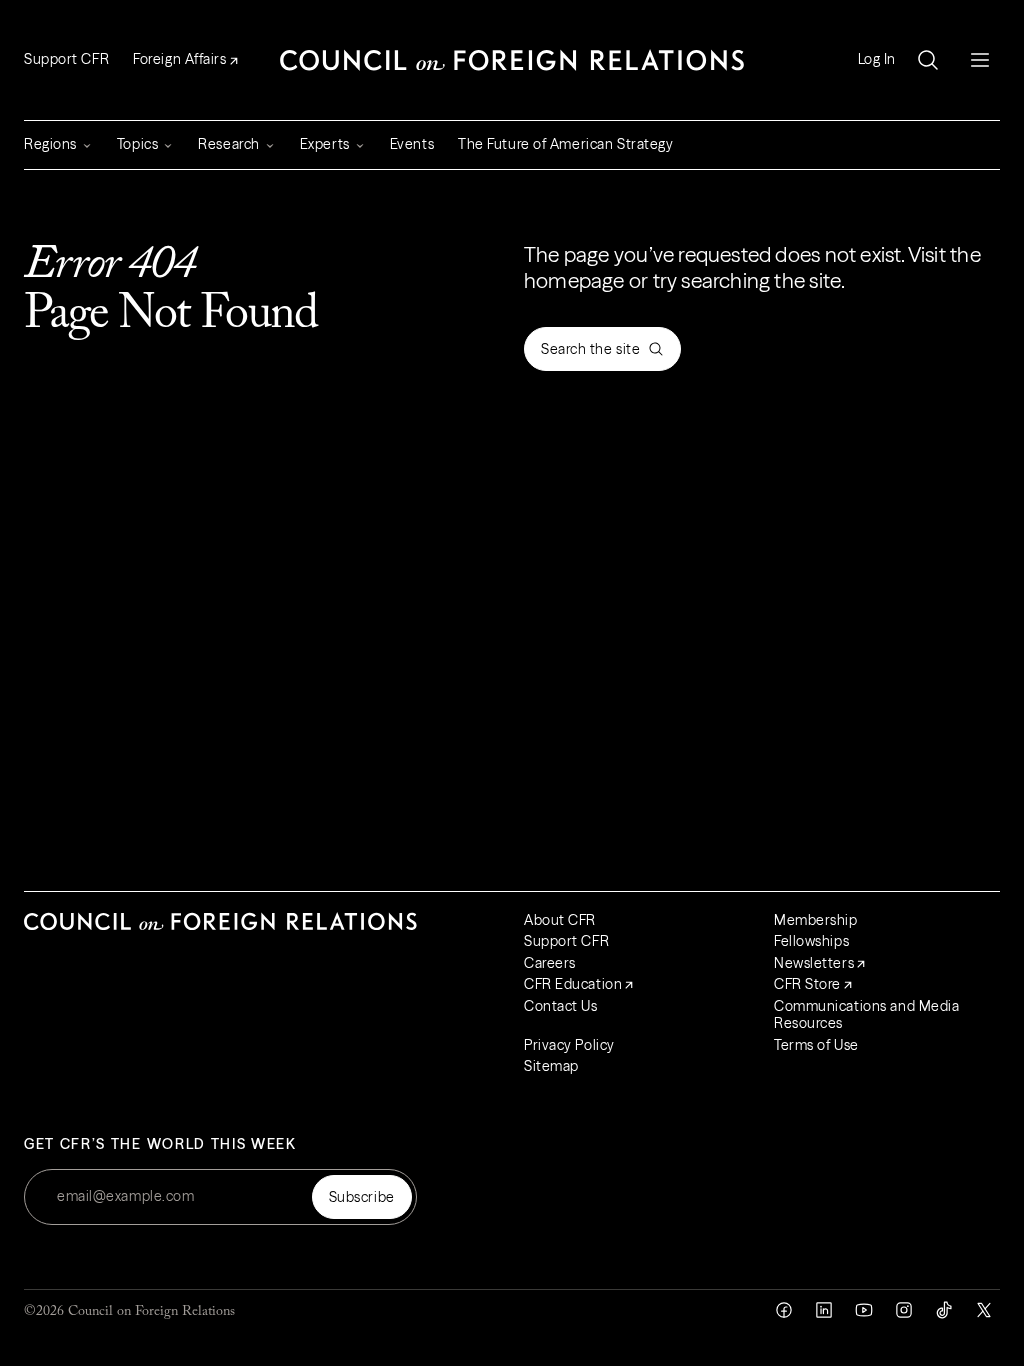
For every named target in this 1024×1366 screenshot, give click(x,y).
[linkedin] (824, 1310)
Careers (550, 963)
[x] (984, 1310)
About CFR (560, 920)
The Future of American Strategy (565, 144)
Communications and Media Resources (866, 1015)
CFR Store (807, 984)
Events (412, 144)
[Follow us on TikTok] (944, 1310)
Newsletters (814, 963)
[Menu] (980, 60)
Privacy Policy (569, 1045)
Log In (877, 59)
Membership (816, 920)
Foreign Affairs (179, 59)
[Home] (512, 60)
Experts (325, 144)
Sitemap (551, 1066)
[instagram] (904, 1310)
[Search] (928, 60)
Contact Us (561, 1006)
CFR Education (573, 984)
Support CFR (66, 59)
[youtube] (864, 1310)
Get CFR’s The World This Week (160, 1144)
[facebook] (784, 1310)
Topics (137, 144)
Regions (50, 144)
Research (228, 144)
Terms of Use (816, 1045)
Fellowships (811, 941)
